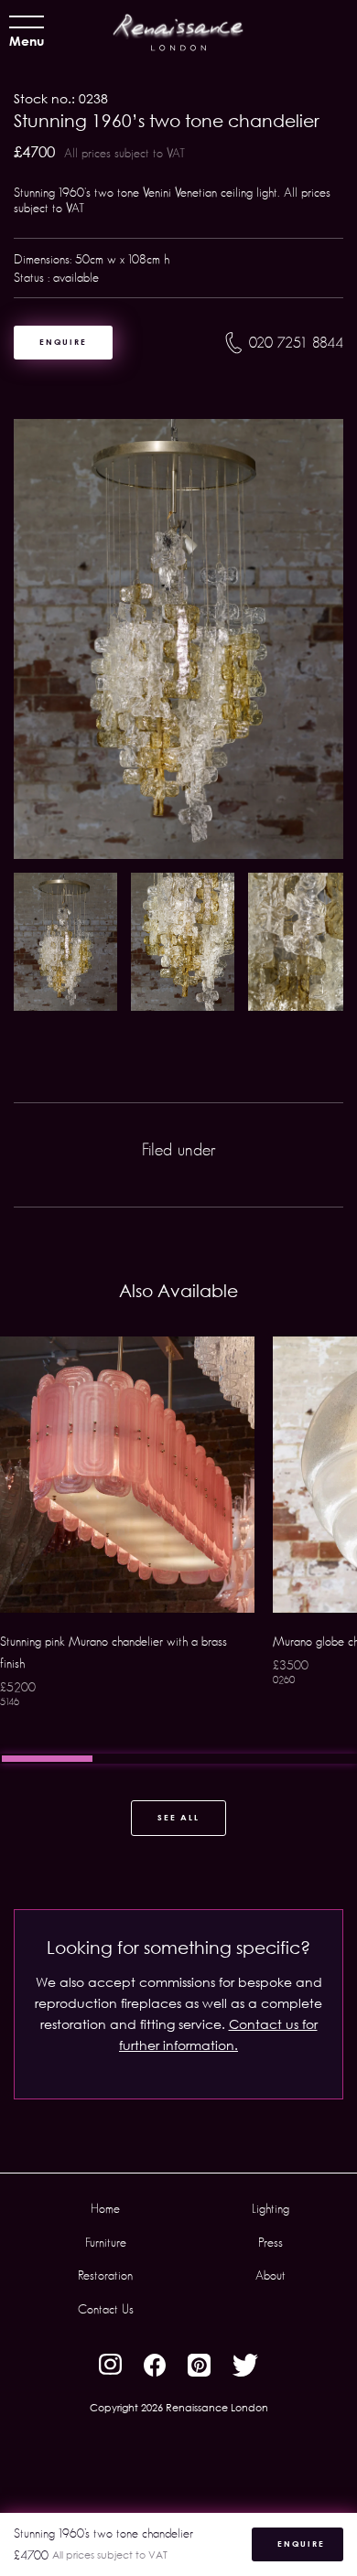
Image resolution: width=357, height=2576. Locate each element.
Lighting (270, 2208)
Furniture (106, 2242)
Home (105, 2208)
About (270, 2275)
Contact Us (106, 2309)
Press (270, 2242)
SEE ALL (178, 1817)
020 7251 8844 (296, 343)
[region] (178, 1550)
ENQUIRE (63, 342)
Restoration (105, 2275)
